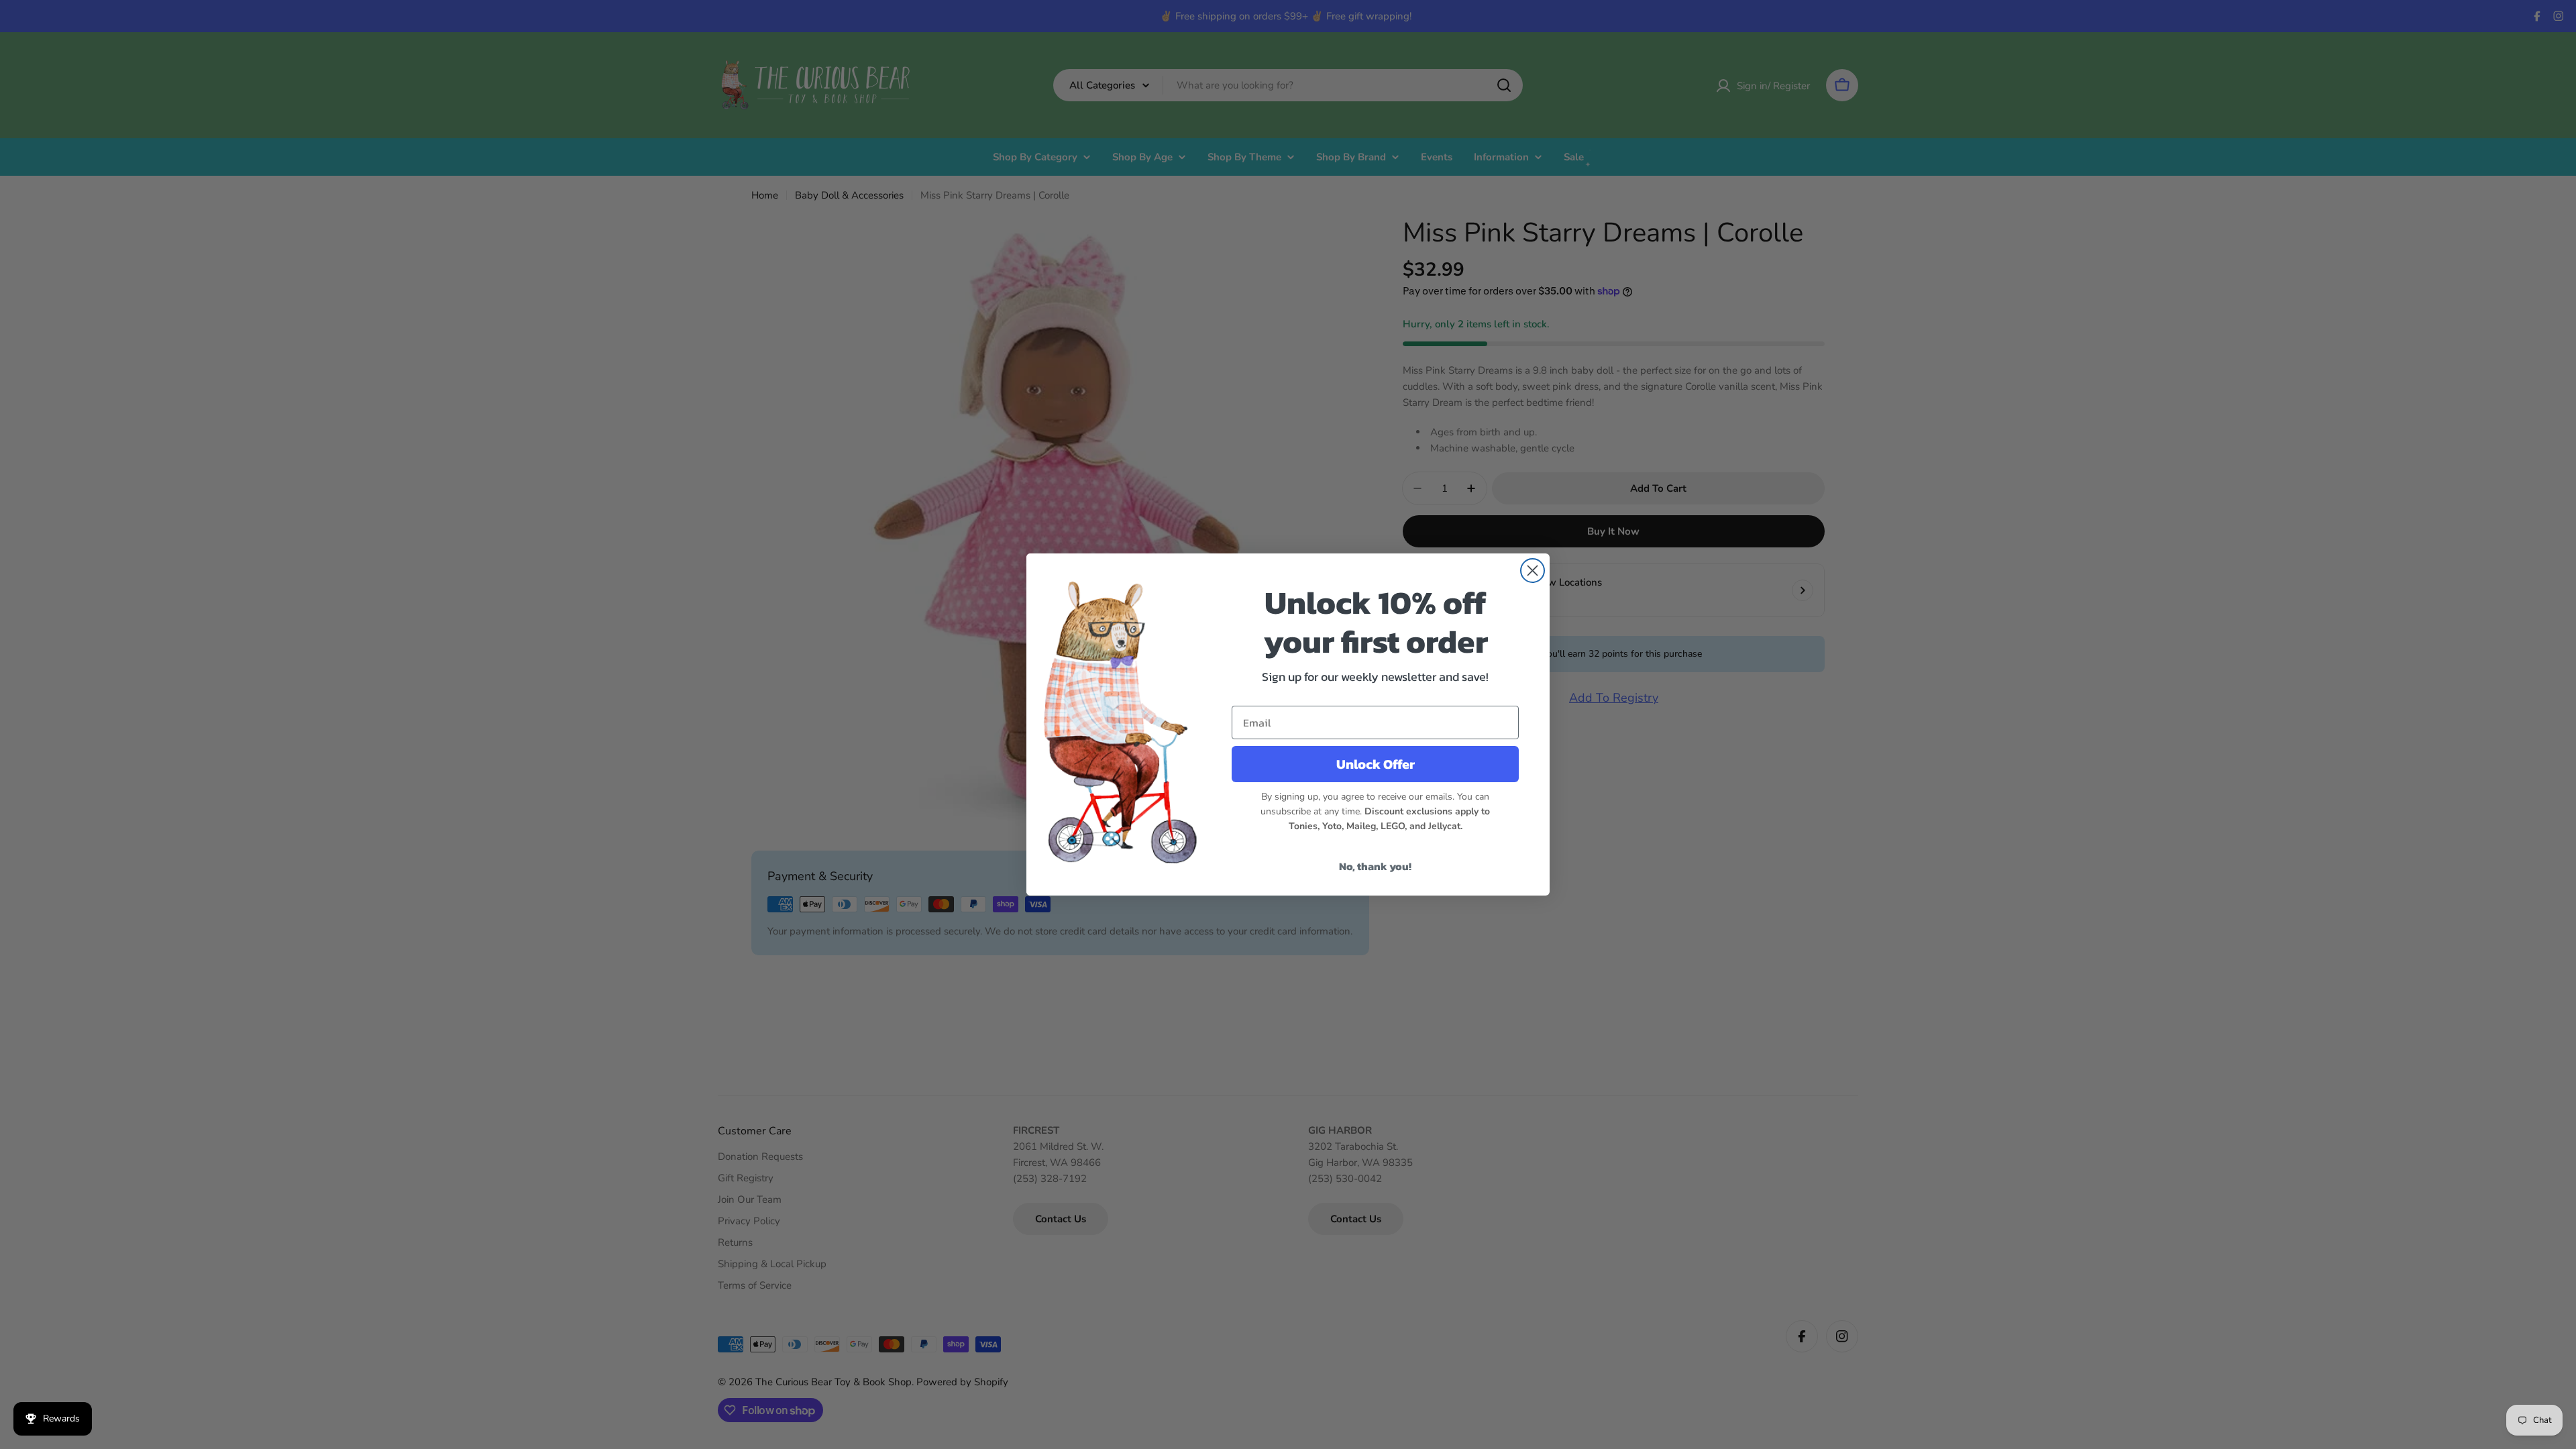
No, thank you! (1375, 866)
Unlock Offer (1376, 764)
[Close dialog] (1533, 571)
